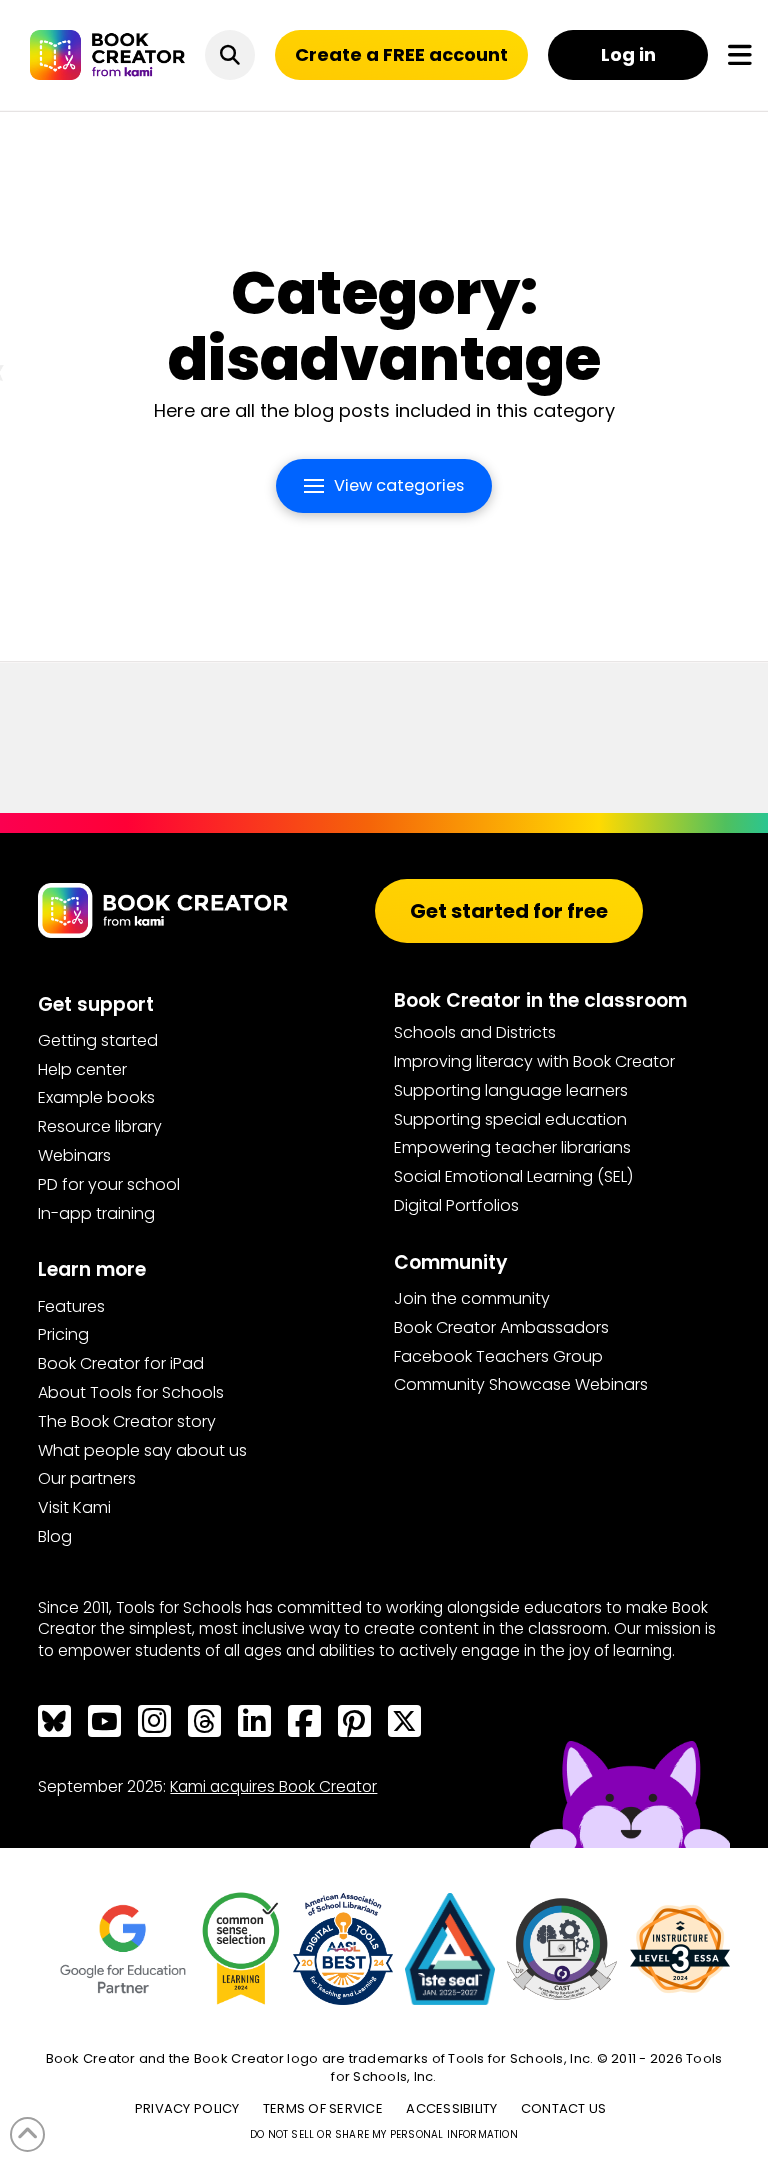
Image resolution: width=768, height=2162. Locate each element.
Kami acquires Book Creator (273, 1786)
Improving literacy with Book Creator (534, 1061)
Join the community (472, 1298)
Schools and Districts (475, 1032)
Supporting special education (510, 1119)
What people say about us (142, 1450)
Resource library (100, 1126)
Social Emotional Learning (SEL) (513, 1176)
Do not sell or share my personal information (384, 2134)
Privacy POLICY (187, 2108)
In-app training (96, 1213)
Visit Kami (74, 1507)
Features (71, 1306)
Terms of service (323, 2108)
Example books (96, 1097)
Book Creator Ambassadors (501, 1327)
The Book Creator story (127, 1421)
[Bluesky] (54, 1721)
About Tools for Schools (131, 1392)
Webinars (74, 1155)
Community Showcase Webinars (521, 1384)
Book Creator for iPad (121, 1363)
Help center (82, 1069)
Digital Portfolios (456, 1205)
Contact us (564, 2108)
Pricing (63, 1334)
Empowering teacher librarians (512, 1147)
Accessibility (451, 2108)
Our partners (87, 1478)
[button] (230, 55)
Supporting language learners (511, 1090)
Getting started (98, 1040)
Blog (55, 1536)
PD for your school (109, 1184)
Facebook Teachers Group (498, 1356)
